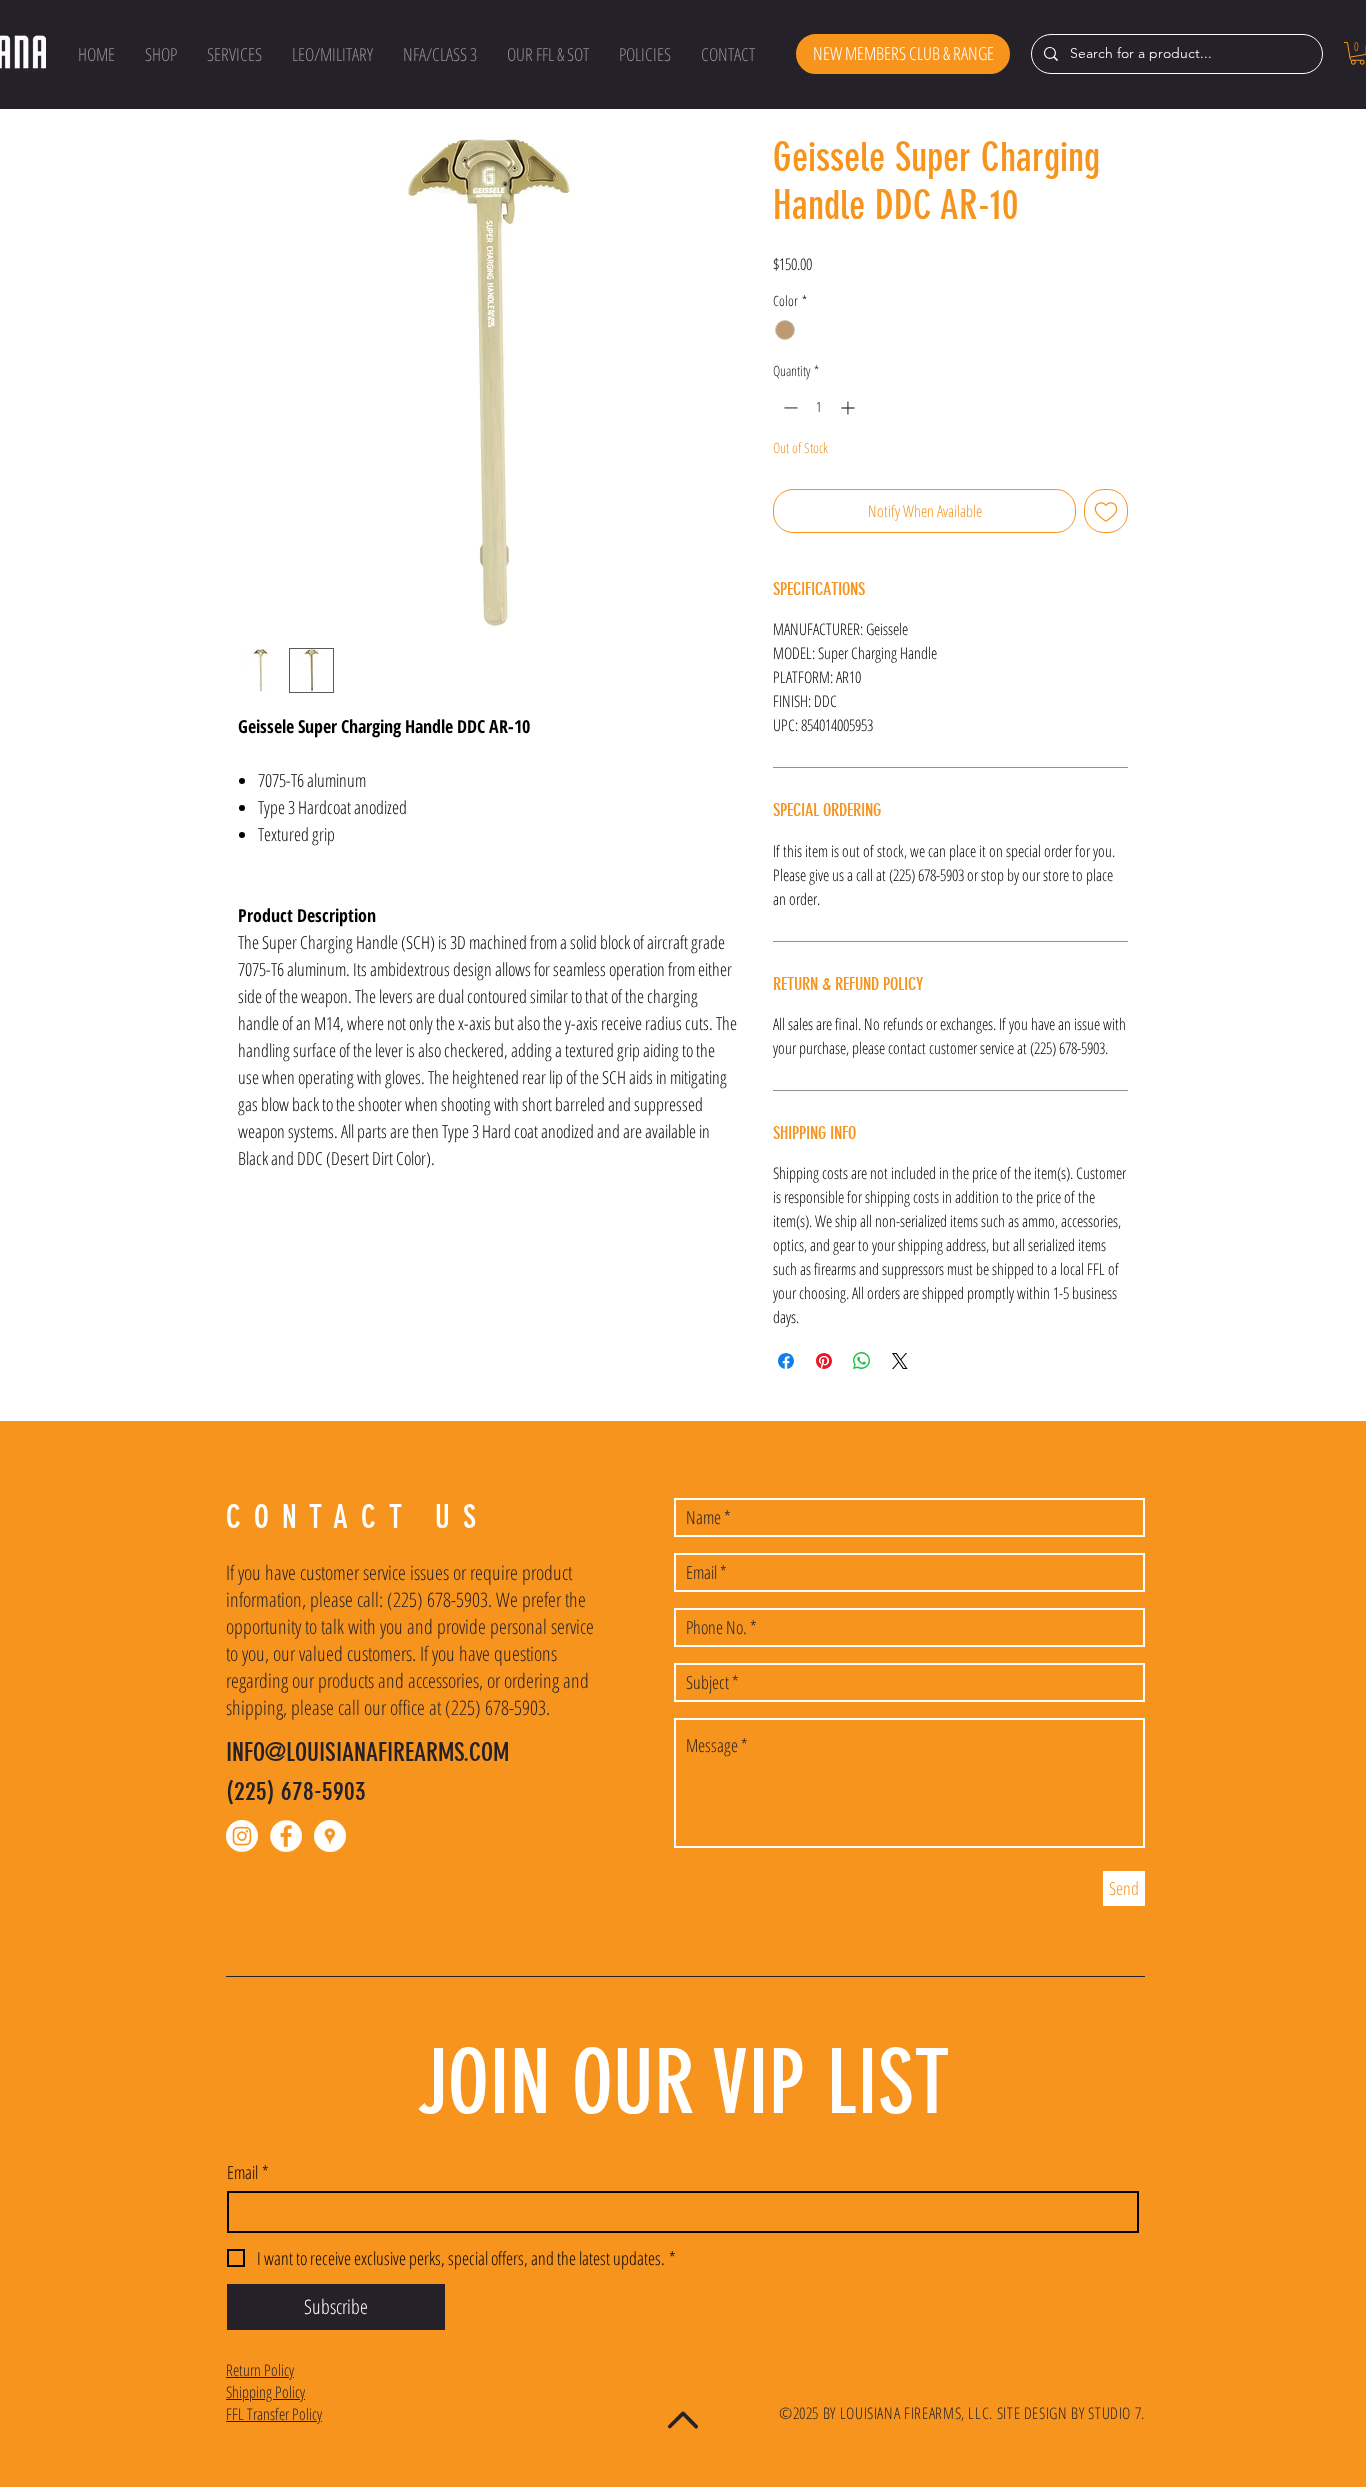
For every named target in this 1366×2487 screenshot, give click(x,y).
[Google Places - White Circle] (330, 1836)
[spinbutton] (819, 407)
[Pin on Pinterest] (824, 1361)
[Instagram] (242, 1836)
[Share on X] (900, 1361)
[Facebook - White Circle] (286, 1836)
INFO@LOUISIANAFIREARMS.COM (367, 1752)
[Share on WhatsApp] (862, 1361)
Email (248, 2172)
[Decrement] (788, 407)
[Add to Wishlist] (1106, 511)
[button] (161, 54)
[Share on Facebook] (786, 1361)
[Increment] (849, 407)
